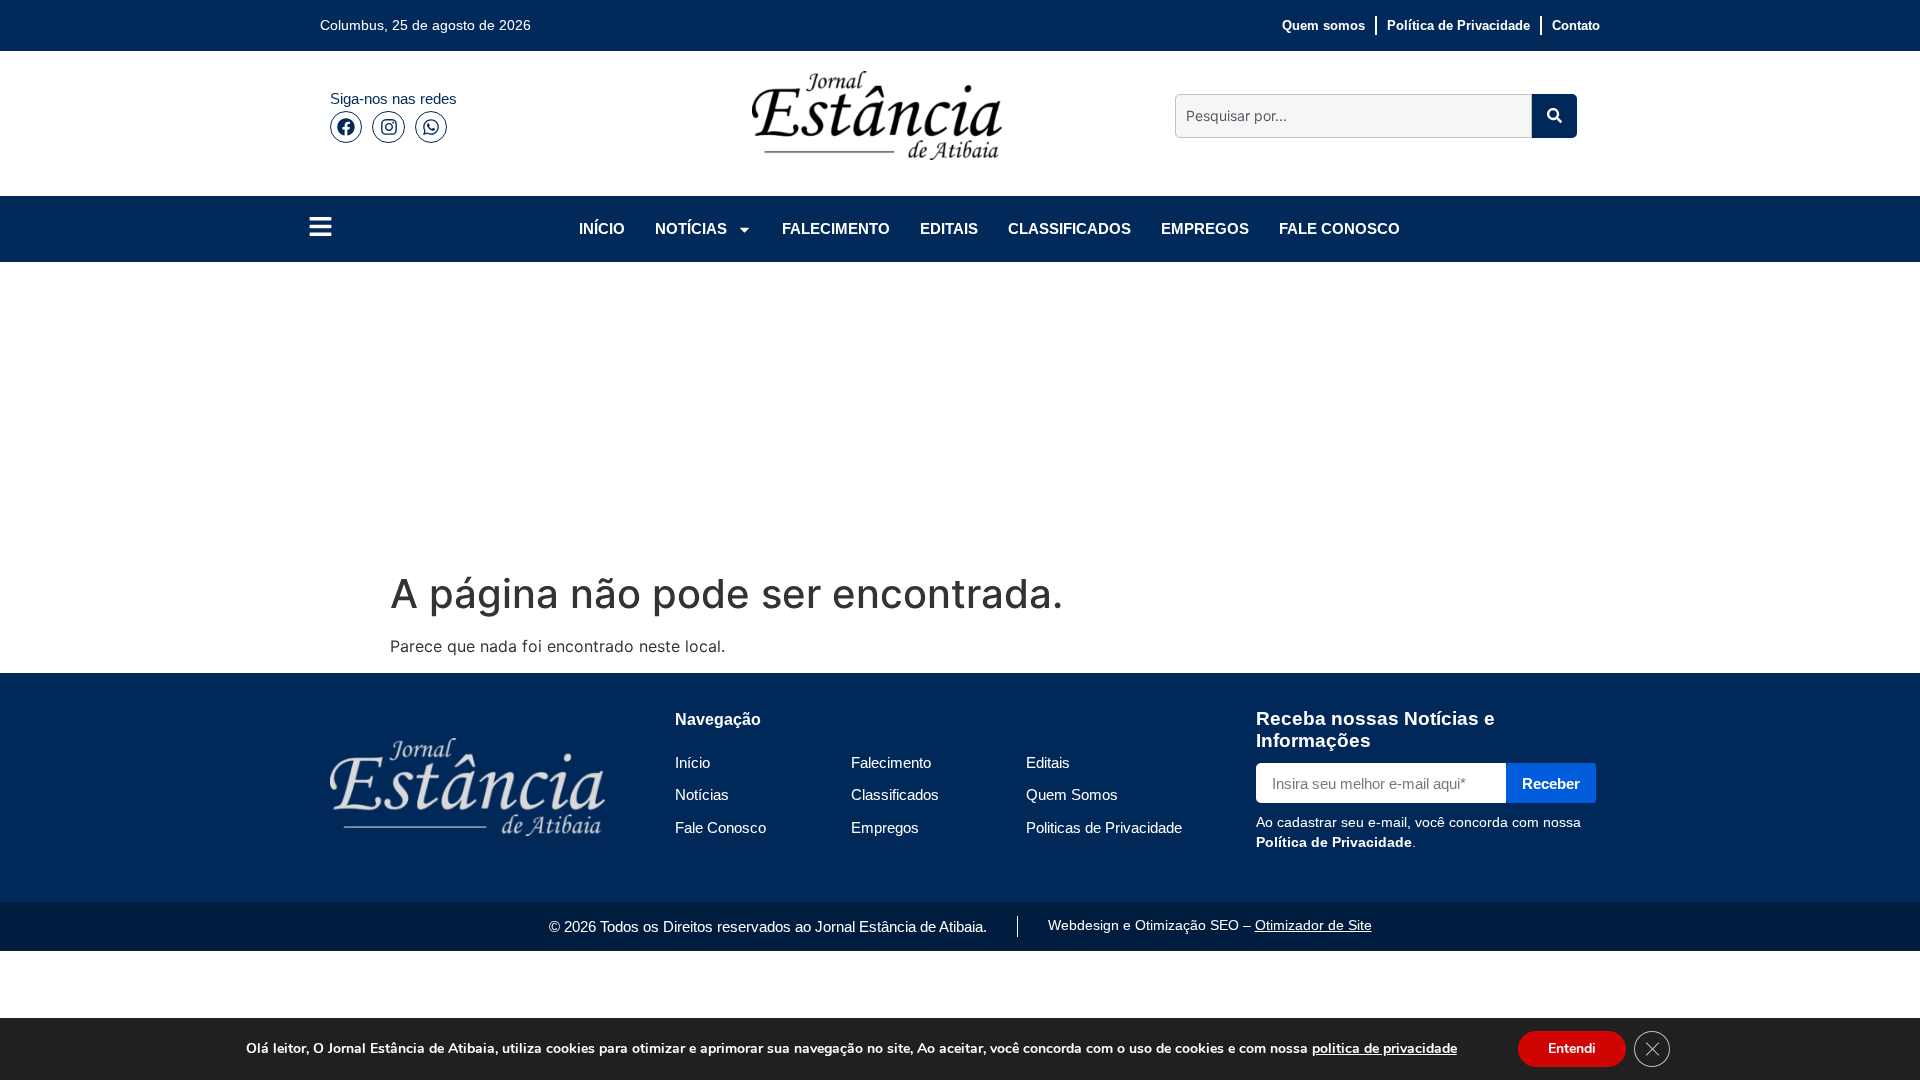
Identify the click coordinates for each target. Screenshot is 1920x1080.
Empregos (885, 827)
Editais (1048, 762)
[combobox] (1353, 116)
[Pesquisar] (1554, 116)
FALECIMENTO (836, 228)
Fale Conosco (720, 827)
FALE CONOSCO (1339, 228)
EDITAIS (949, 228)
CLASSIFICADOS (1069, 228)
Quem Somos (1072, 794)
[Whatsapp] (431, 127)
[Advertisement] (920, 412)
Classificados (895, 794)
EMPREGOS (1205, 228)
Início (692, 762)
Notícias (702, 794)
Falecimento (891, 762)
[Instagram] (388, 127)
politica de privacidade (1384, 1048)
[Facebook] (346, 127)
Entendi (1572, 1048)
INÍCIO (602, 228)
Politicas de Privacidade (1104, 827)
